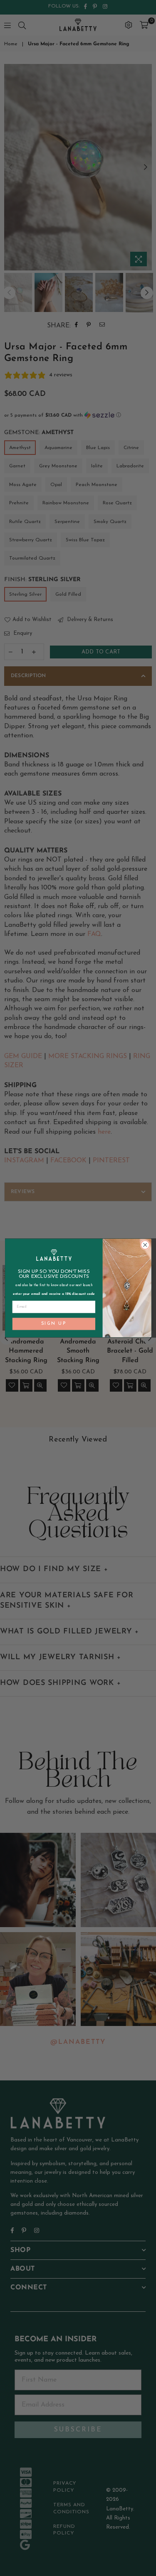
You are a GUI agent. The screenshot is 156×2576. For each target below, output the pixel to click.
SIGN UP (54, 1324)
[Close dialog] (145, 1245)
